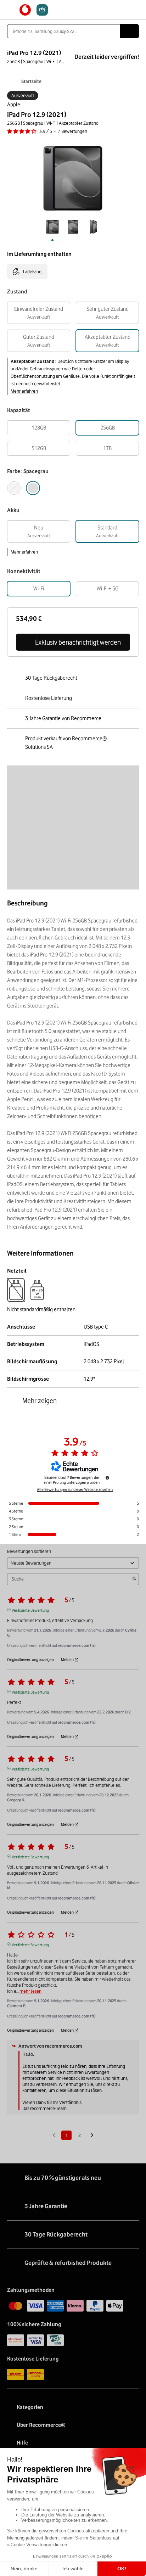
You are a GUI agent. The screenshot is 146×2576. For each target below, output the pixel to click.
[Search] (129, 31)
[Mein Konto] (123, 10)
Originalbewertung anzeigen (30, 1660)
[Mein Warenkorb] (136, 10)
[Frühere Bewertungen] (54, 2135)
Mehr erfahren (24, 391)
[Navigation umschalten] (10, 10)
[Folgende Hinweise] (92, 2136)
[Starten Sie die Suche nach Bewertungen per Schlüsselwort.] (134, 1579)
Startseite (31, 81)
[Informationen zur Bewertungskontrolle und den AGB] (107, 1478)
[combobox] (63, 31)
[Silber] (14, 488)
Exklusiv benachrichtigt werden (78, 642)
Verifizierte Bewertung (30, 1610)
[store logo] (34, 10)
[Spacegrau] (33, 488)
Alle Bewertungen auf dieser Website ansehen (75, 1489)
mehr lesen (30, 1991)
